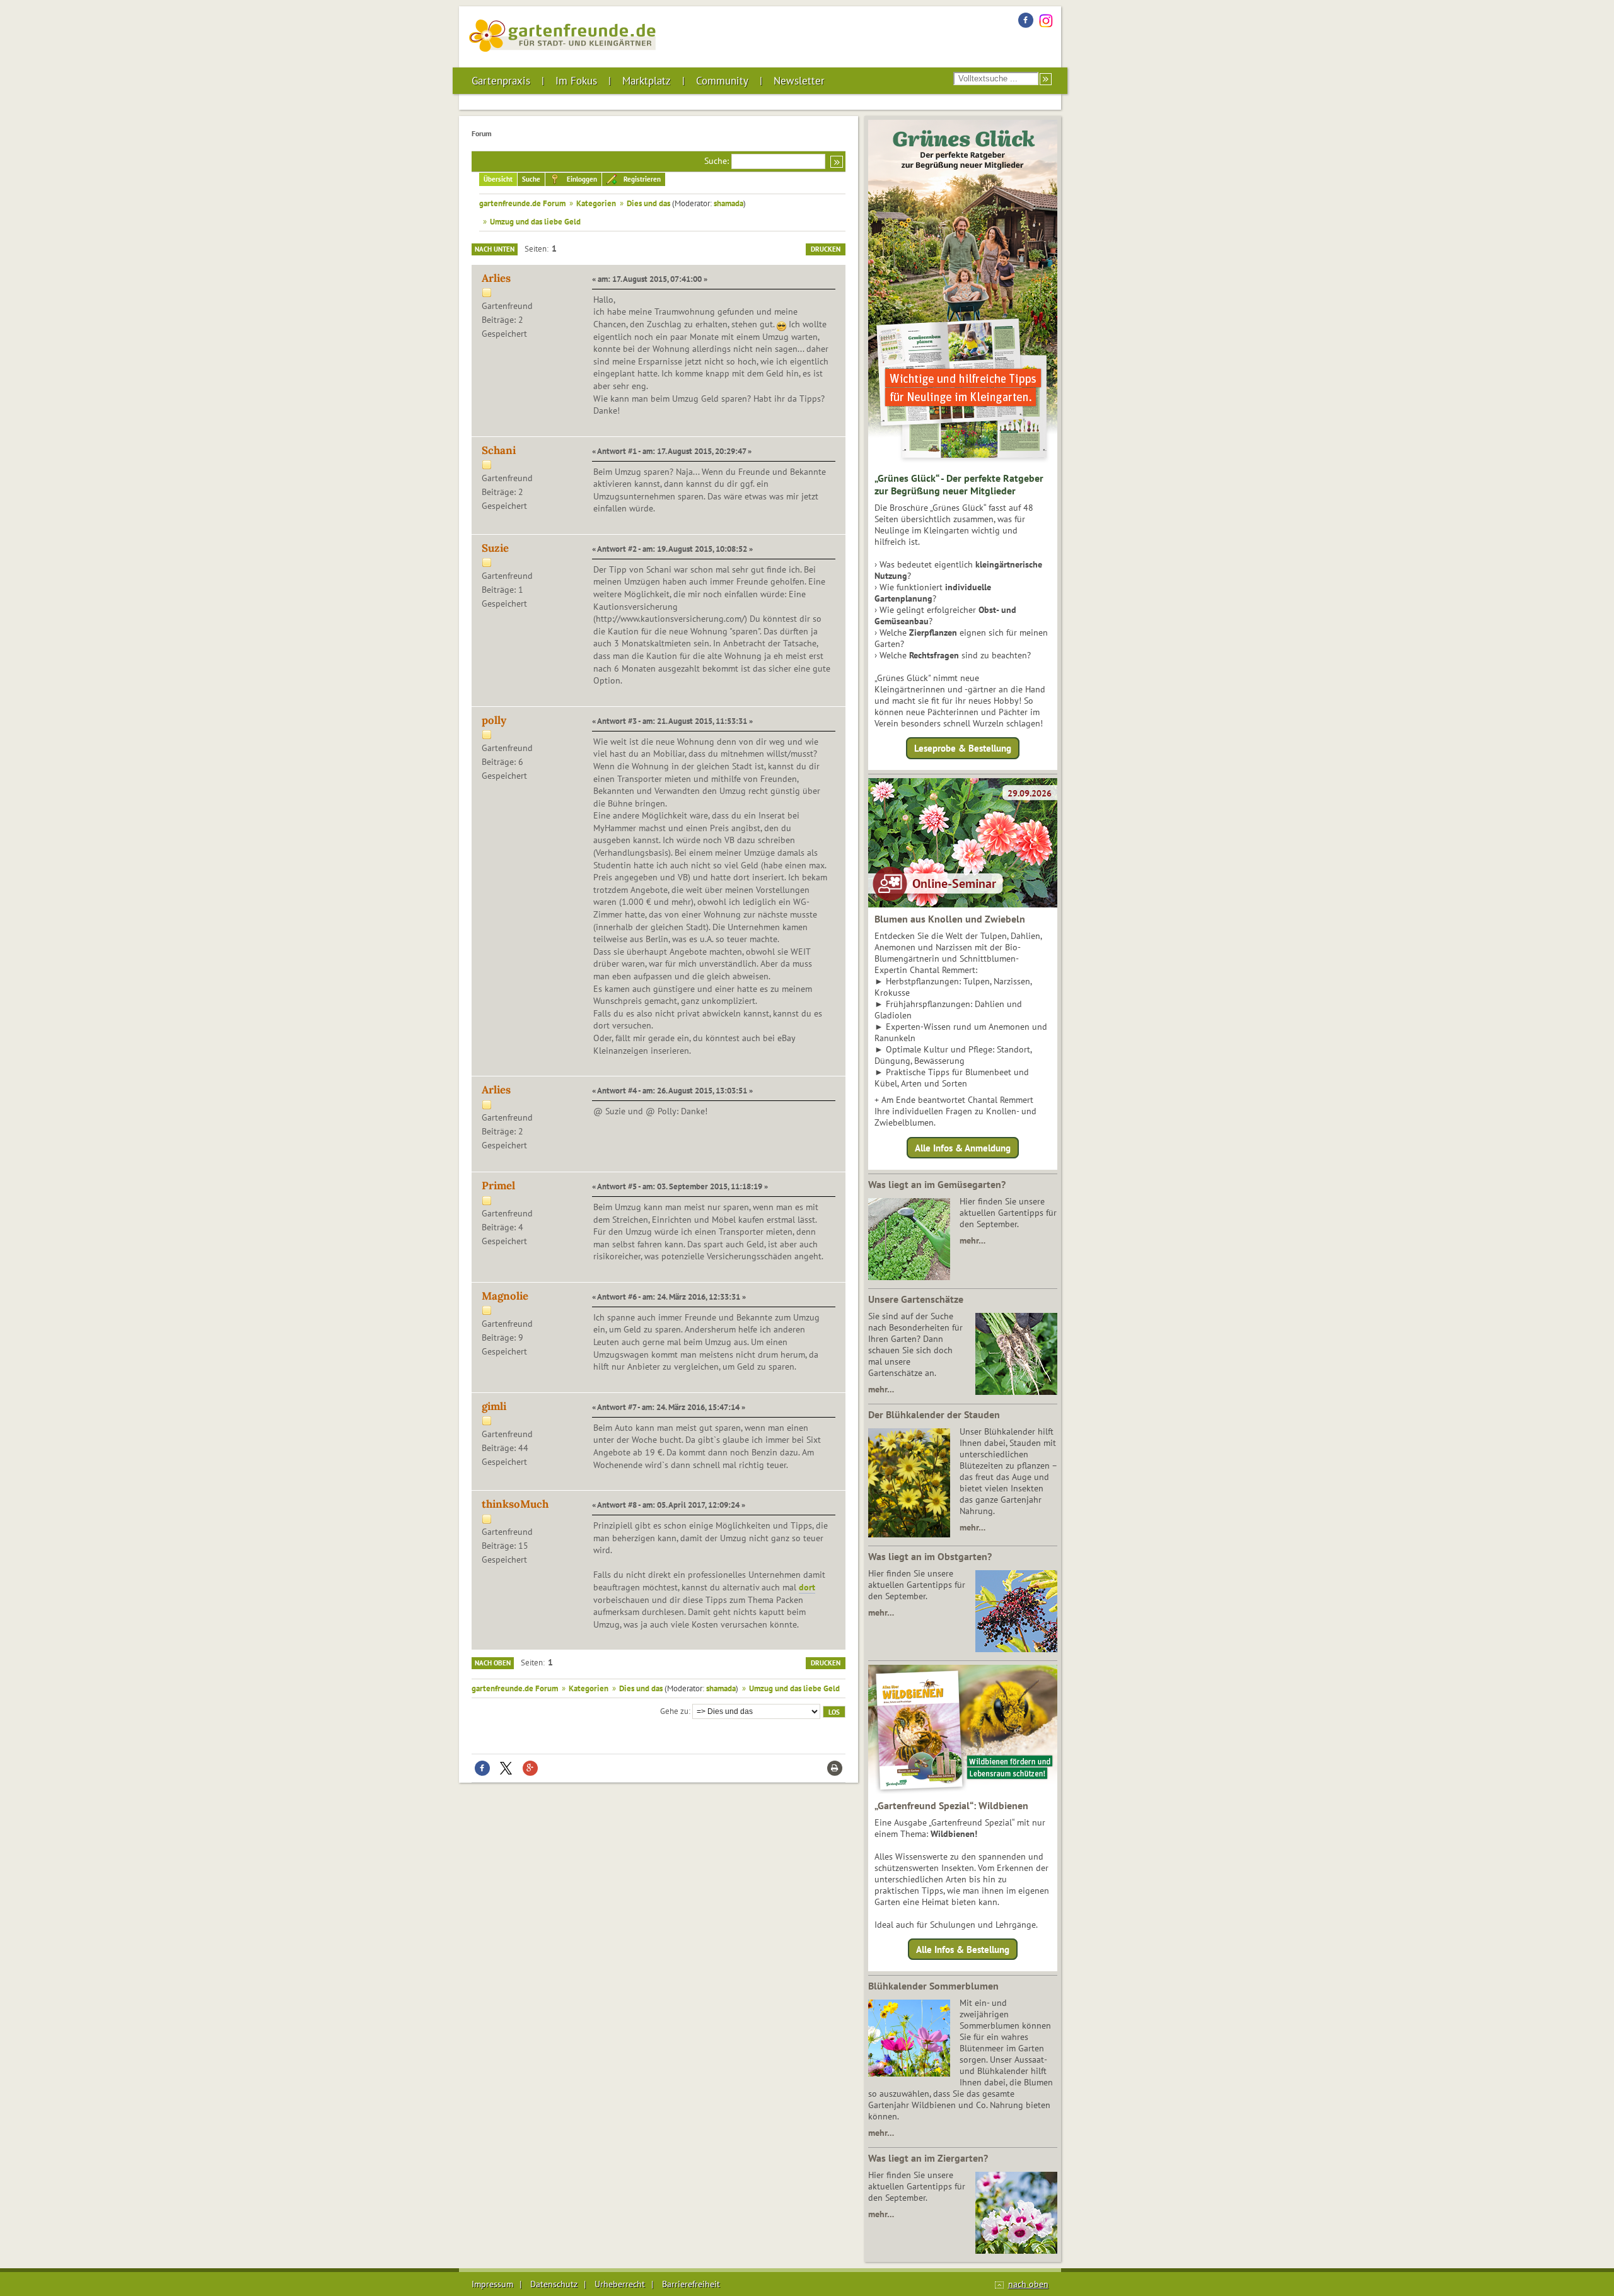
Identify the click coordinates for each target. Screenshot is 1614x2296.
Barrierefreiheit (691, 2284)
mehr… (972, 1240)
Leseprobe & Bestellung (963, 748)
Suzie (495, 548)
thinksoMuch (515, 1504)
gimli (494, 1406)
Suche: (717, 161)
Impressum (492, 2284)
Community (722, 81)
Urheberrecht (620, 2284)
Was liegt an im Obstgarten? (930, 1556)
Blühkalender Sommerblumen (933, 1986)
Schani (499, 450)
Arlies (496, 278)
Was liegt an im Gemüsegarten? (937, 1184)
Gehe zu (674, 1711)
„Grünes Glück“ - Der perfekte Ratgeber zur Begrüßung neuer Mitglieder (959, 484)
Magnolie (505, 1296)
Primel (498, 1186)
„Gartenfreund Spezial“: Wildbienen (951, 1805)
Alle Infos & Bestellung (963, 1949)
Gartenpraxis (501, 81)
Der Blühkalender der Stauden (934, 1414)
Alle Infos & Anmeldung (963, 1147)
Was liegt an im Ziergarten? (928, 2158)
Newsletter (799, 81)
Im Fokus (576, 81)
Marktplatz (647, 81)
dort (807, 1587)
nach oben (1028, 2284)
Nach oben (493, 1663)
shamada (729, 203)
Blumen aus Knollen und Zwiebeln (950, 919)
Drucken (826, 249)
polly (494, 720)
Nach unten (495, 249)
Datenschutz (554, 2284)
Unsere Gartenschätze (916, 1299)
